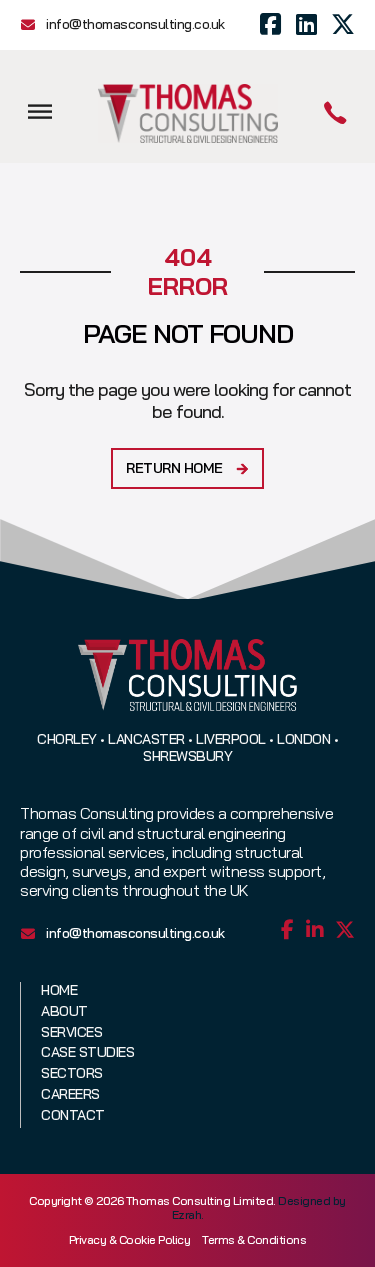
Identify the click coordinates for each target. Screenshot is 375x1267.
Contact (73, 1115)
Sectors (72, 1073)
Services (71, 1032)
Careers (70, 1094)
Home (59, 990)
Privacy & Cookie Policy (130, 1240)
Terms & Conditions (254, 1240)
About (64, 1011)
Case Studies (87, 1052)
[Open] (40, 111)
